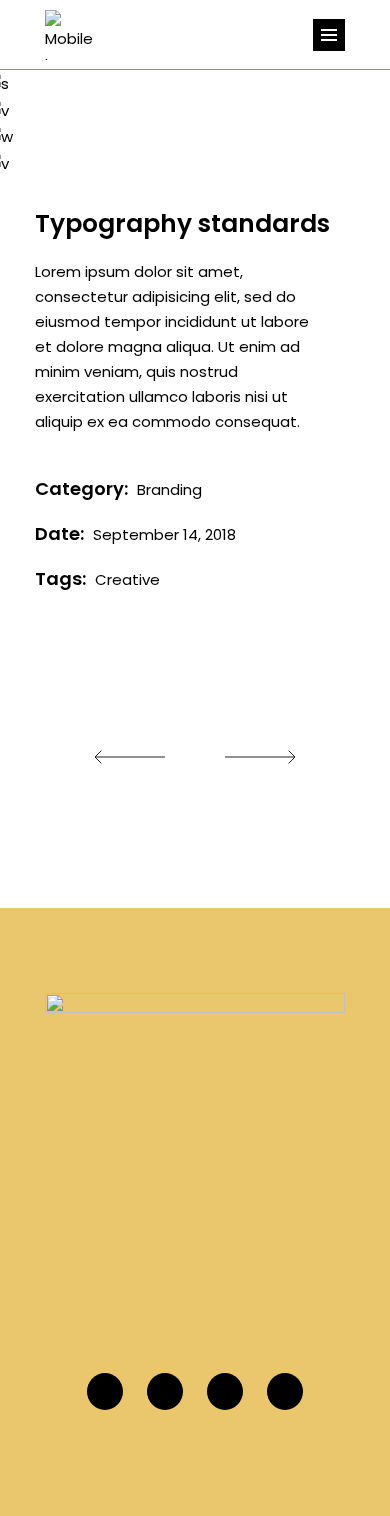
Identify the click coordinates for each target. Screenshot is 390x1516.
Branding (169, 489)
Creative (127, 579)
